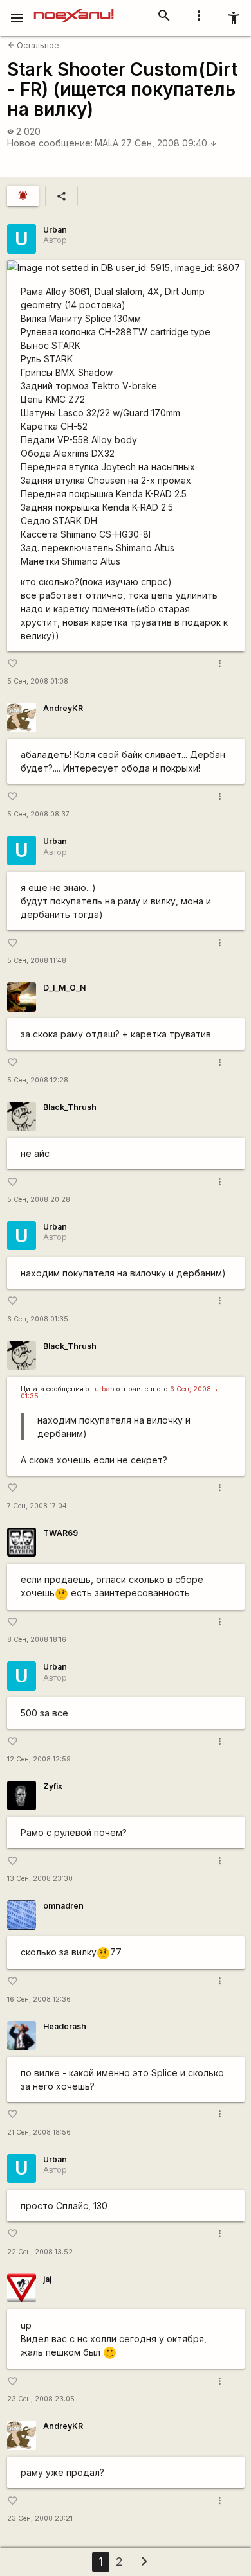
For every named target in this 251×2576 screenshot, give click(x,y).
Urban (55, 230)
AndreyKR (63, 708)
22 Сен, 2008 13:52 (40, 2252)
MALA (107, 143)
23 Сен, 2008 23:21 (40, 2519)
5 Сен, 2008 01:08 (38, 681)
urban (105, 1389)
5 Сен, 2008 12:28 (38, 1080)
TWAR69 (60, 1533)
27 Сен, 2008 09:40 (169, 143)
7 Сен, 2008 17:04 (37, 1506)
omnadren (63, 1906)
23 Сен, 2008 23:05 (41, 2399)
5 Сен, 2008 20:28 (39, 1200)
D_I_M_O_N (64, 988)
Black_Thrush (70, 1107)
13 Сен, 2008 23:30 (40, 1879)
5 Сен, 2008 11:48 (37, 961)
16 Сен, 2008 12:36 (39, 1999)
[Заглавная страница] (74, 9)
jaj (47, 2279)
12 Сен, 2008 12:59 (39, 1759)
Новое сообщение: (50, 143)
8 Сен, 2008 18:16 (37, 1640)
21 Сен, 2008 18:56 (39, 2132)
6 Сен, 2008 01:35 (38, 1319)
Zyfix (53, 1786)
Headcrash (65, 2026)
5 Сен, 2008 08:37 (38, 814)
